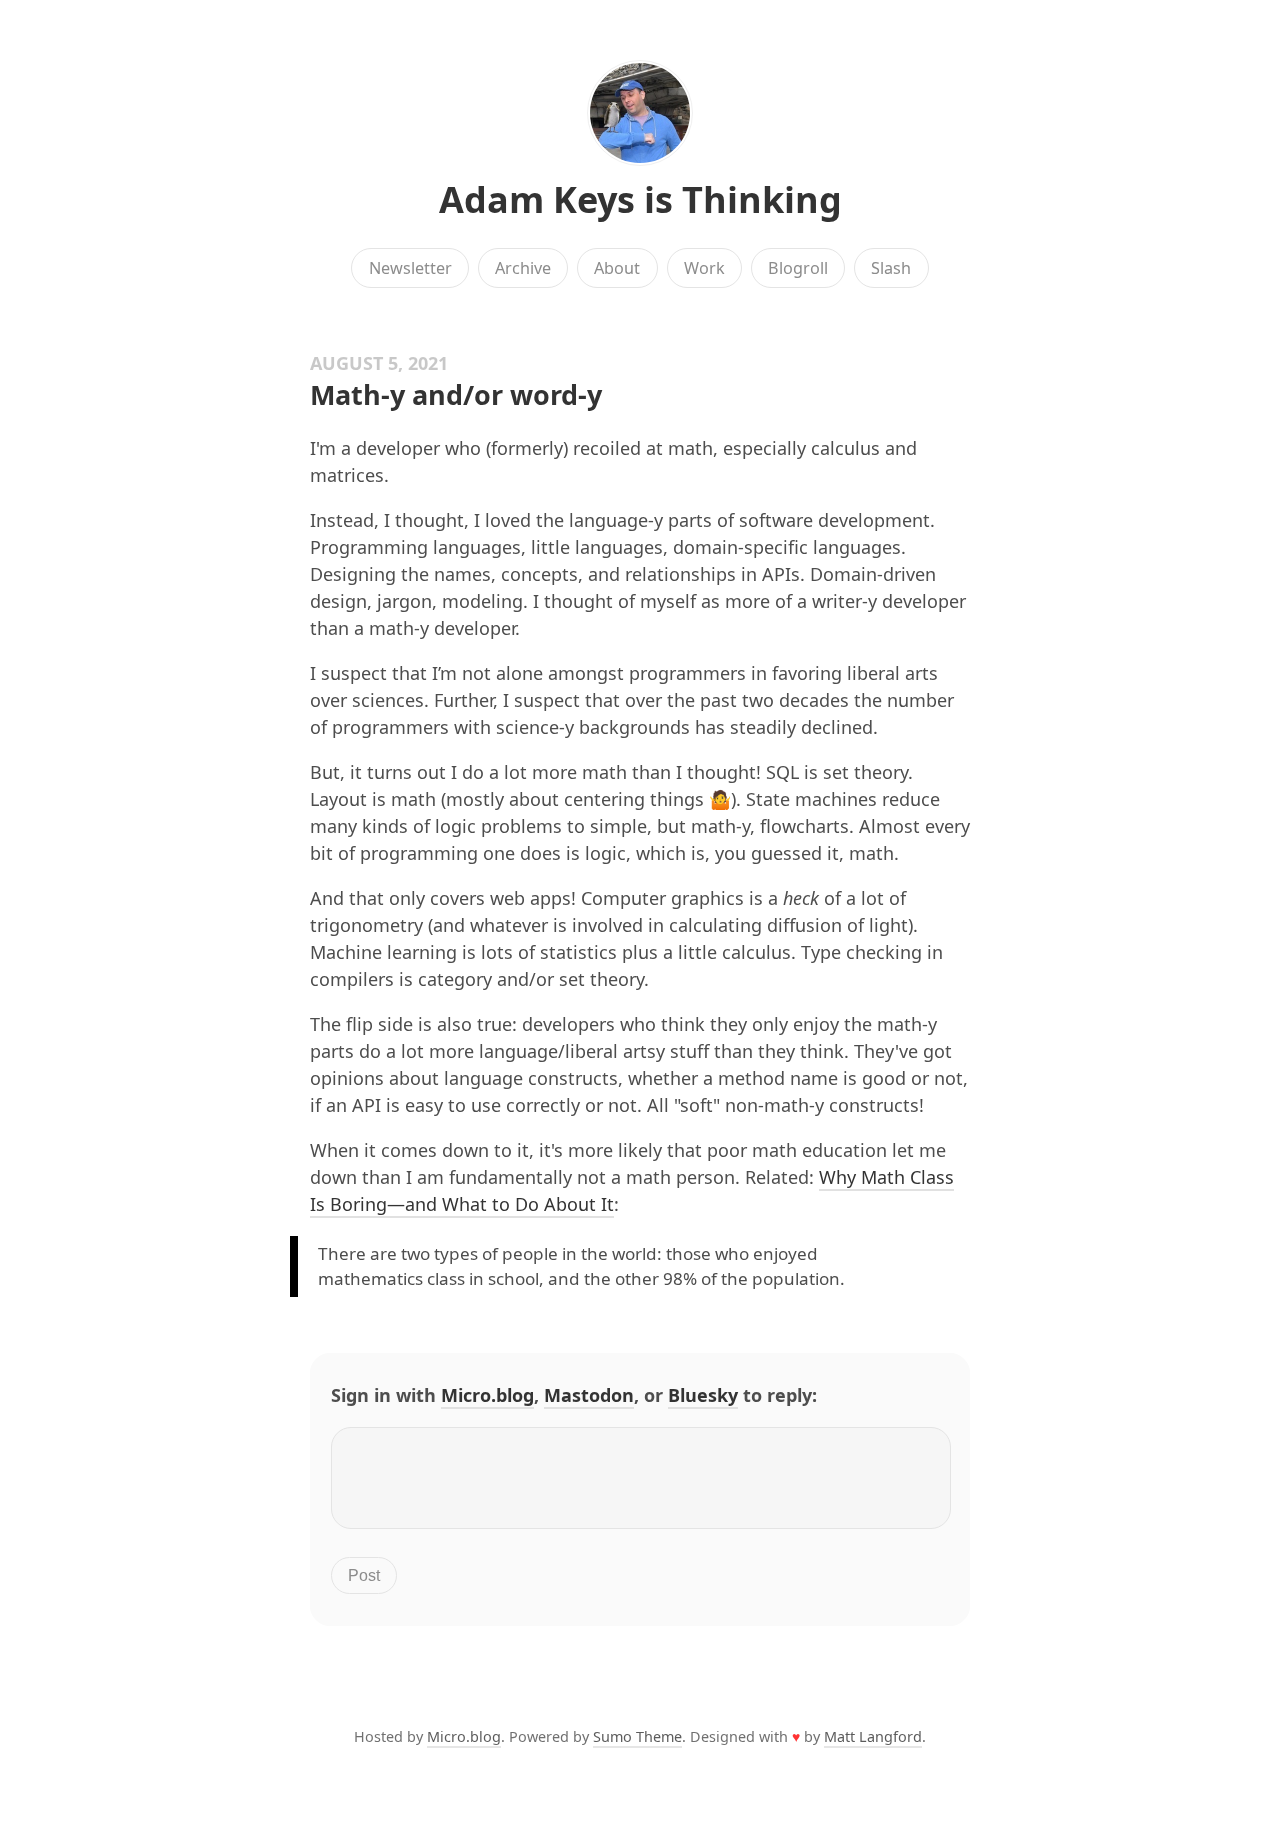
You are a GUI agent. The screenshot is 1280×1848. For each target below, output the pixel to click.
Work (704, 268)
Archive (523, 268)
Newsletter (410, 268)
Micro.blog (487, 1395)
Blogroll (798, 268)
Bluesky (703, 1395)
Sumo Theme (637, 1736)
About (617, 268)
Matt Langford (873, 1736)
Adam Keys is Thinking (640, 199)
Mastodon (589, 1395)
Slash (891, 268)
